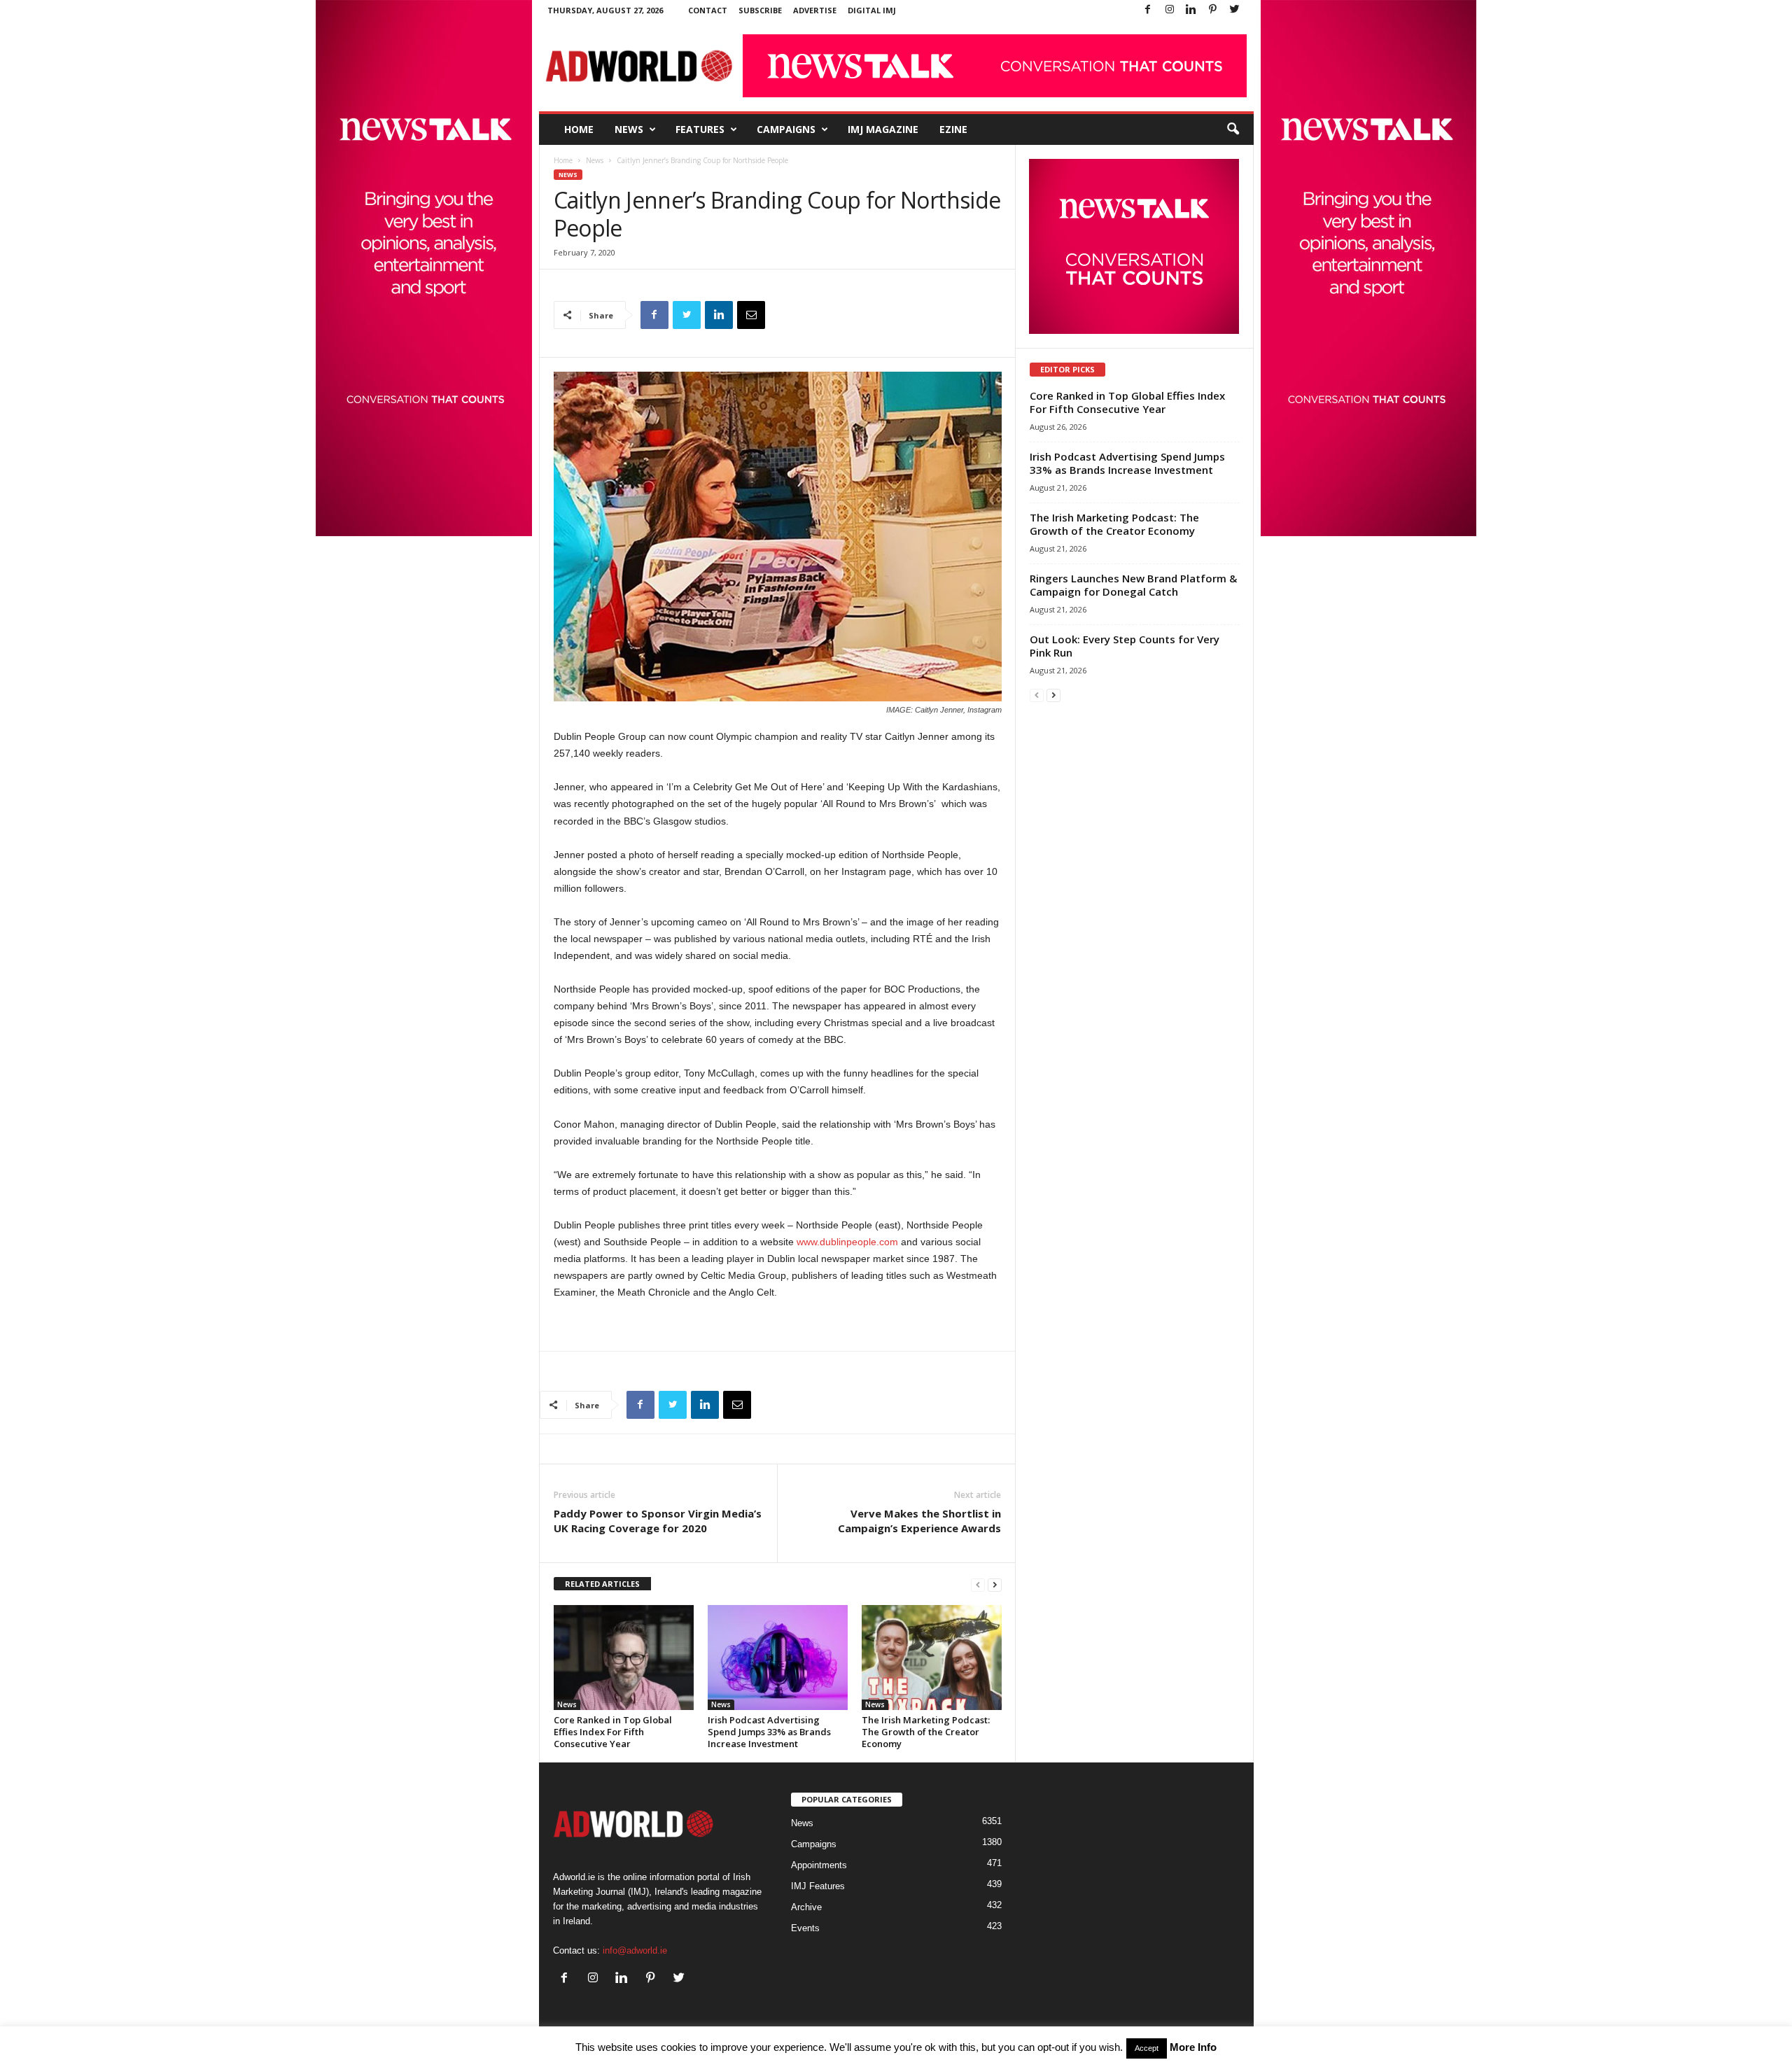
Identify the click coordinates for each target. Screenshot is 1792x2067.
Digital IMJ (872, 10)
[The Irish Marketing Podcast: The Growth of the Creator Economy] (932, 1658)
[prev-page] (978, 1584)
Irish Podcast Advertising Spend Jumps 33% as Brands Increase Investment (769, 1732)
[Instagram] (1170, 10)
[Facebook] (1148, 10)
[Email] (751, 315)
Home (579, 129)
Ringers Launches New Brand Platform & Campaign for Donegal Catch (1133, 585)
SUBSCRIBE (760, 10)
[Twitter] (1235, 10)
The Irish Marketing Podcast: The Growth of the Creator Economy (926, 1732)
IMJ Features (818, 1886)
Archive (806, 1907)
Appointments (819, 1865)
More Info (1193, 2047)
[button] (1233, 129)
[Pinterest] (1213, 10)
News (629, 129)
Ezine (953, 129)
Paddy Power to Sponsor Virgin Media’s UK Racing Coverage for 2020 (658, 1521)
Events (805, 1928)
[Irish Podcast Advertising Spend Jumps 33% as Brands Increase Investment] (778, 1658)
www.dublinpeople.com (847, 1242)
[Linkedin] (1191, 10)
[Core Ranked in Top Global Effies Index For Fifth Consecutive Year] (624, 1658)
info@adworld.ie (635, 1950)
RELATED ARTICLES (602, 1584)
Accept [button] (1147, 2048)
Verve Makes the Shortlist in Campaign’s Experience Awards (919, 1521)
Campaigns (786, 129)
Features (700, 129)
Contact (708, 10)
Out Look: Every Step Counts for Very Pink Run (1125, 646)
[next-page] (995, 1584)
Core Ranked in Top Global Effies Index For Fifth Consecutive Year (613, 1732)
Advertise (815, 10)
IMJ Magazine (883, 129)
